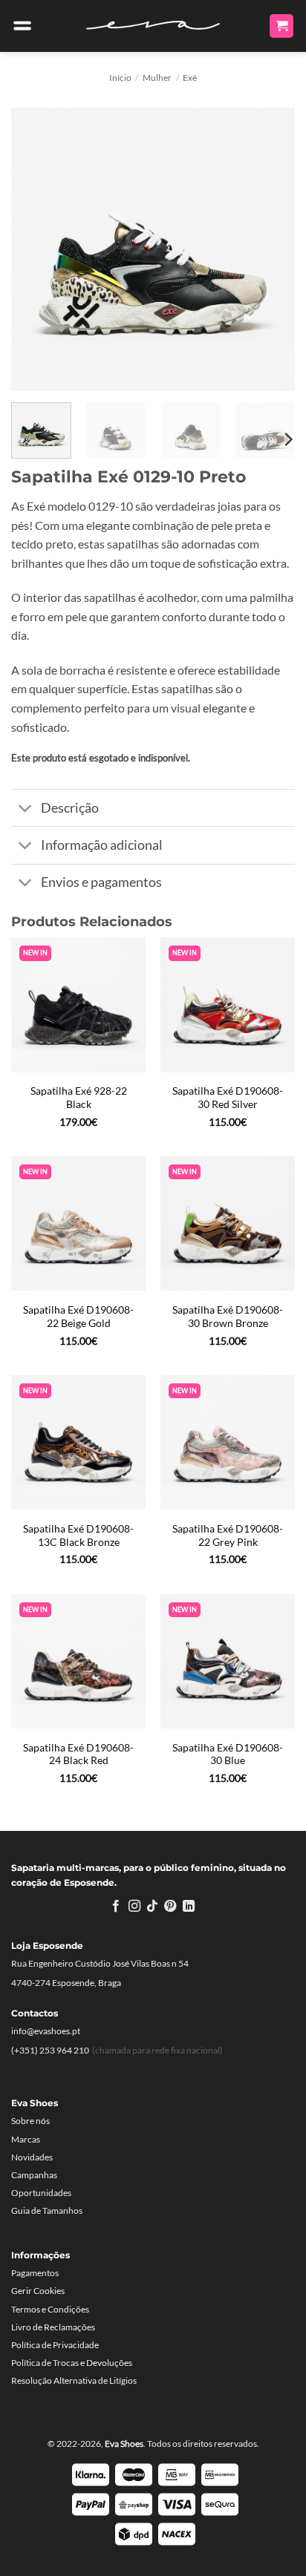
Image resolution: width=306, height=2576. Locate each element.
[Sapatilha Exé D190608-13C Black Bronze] (78, 1442)
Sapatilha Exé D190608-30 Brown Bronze (228, 1317)
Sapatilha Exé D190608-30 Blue (228, 1754)
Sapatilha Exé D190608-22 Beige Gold (78, 1317)
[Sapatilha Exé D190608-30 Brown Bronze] (228, 1223)
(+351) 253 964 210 (50, 2050)
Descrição (70, 808)
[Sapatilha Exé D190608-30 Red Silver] (228, 1004)
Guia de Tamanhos (47, 2210)
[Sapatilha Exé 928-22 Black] (78, 1004)
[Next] (270, 249)
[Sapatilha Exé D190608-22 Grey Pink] (228, 1442)
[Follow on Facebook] (116, 1907)
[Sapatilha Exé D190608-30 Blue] (228, 1661)
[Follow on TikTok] (152, 1907)
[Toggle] (26, 809)
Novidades (32, 2157)
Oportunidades (41, 2193)
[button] (22, 26)
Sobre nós (30, 2121)
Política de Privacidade (55, 2345)
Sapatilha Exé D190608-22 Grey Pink (228, 1536)
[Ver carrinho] (281, 26)
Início (120, 78)
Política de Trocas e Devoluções (72, 2363)
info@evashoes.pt (46, 2031)
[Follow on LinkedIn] (189, 1907)
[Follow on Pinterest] (170, 1907)
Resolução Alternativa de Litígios (74, 2380)
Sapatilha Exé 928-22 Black (79, 1098)
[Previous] (36, 249)
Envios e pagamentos (101, 882)
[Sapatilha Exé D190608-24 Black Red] (78, 1661)
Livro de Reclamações (53, 2327)
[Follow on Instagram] (134, 1907)
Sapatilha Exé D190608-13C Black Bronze (78, 1536)
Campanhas (34, 2175)
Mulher (157, 78)
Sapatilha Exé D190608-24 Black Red (78, 1754)
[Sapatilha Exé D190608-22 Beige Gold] (78, 1223)
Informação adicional (102, 845)
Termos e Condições (50, 2309)
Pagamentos (35, 2273)
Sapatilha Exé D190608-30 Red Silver (228, 1098)
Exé (190, 78)
